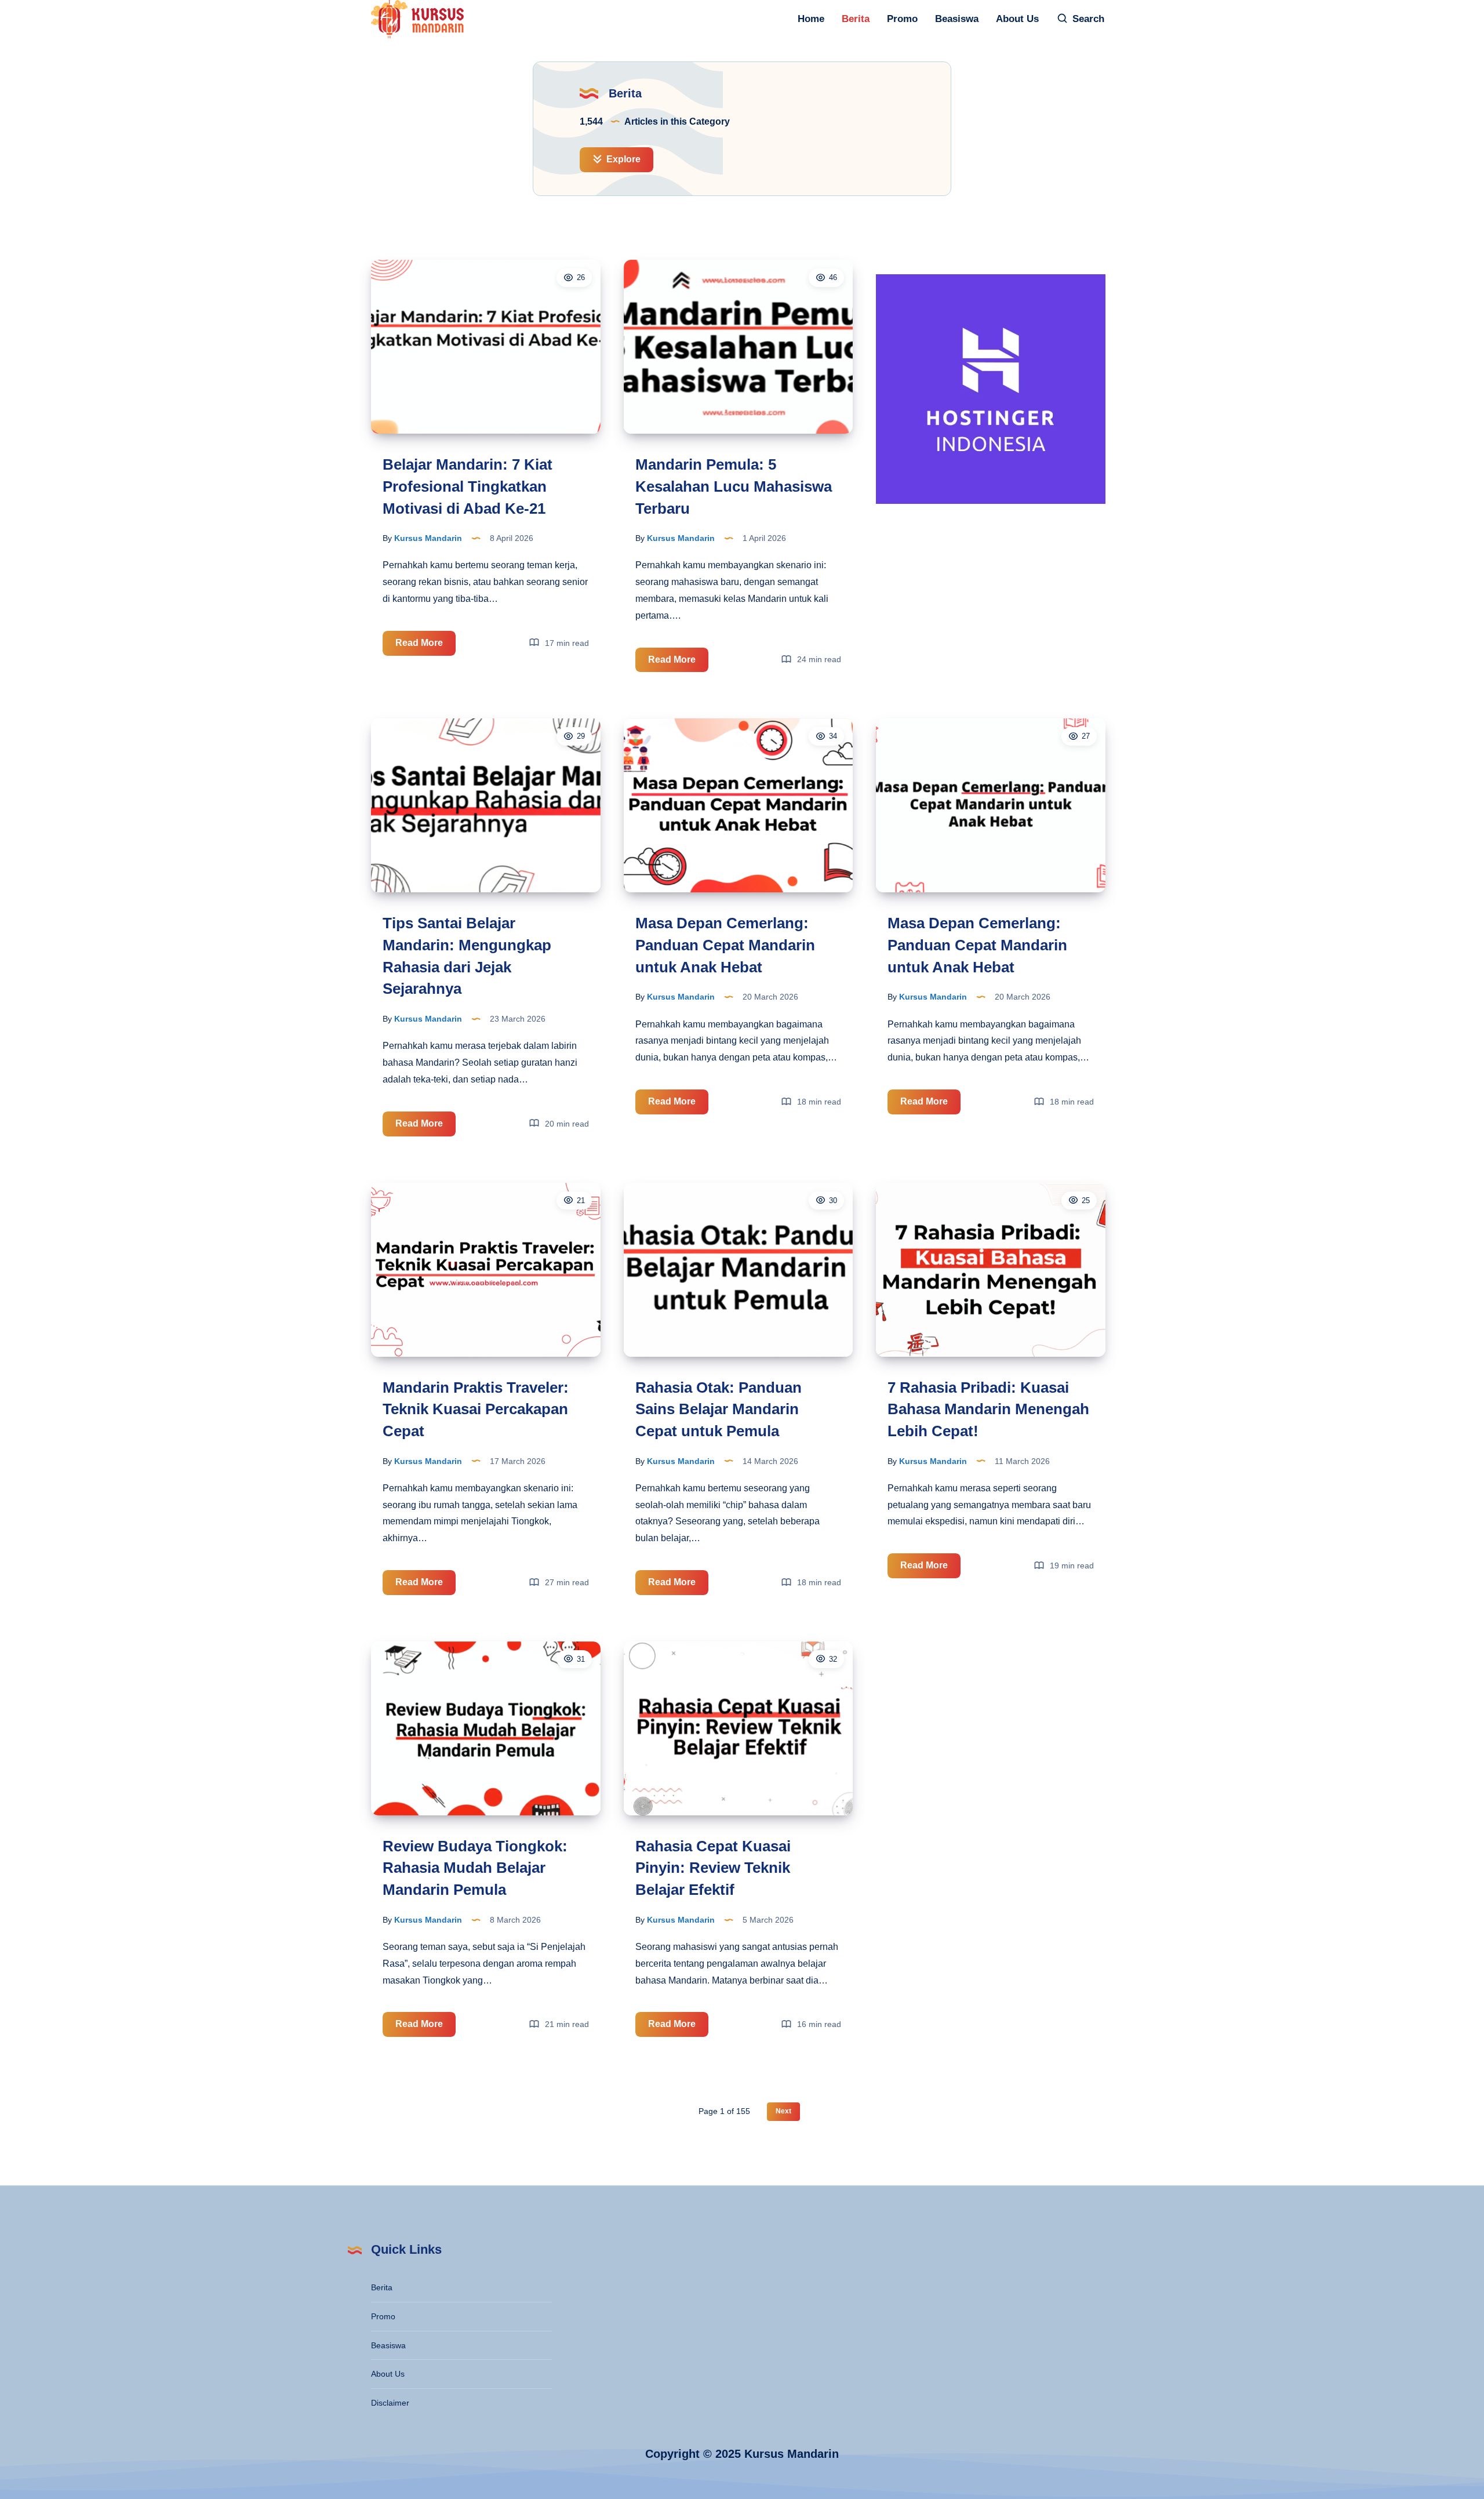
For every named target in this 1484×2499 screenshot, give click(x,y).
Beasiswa (957, 19)
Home (811, 19)
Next (783, 2111)
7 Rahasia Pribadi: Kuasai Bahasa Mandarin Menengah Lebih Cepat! (988, 1409)
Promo (902, 19)
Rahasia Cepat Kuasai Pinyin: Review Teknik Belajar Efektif (713, 1868)
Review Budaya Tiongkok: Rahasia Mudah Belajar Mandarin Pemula (475, 1868)
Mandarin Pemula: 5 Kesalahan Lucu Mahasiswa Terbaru (734, 486)
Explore (622, 159)
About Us (1017, 19)
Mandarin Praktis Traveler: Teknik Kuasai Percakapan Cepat (476, 1409)
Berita (856, 19)
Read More (425, 646)
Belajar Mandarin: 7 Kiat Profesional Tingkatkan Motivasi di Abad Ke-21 (468, 486)
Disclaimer (390, 2403)
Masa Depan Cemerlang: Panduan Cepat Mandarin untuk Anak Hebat (725, 945)
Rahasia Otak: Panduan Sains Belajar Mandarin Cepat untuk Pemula (719, 1409)
